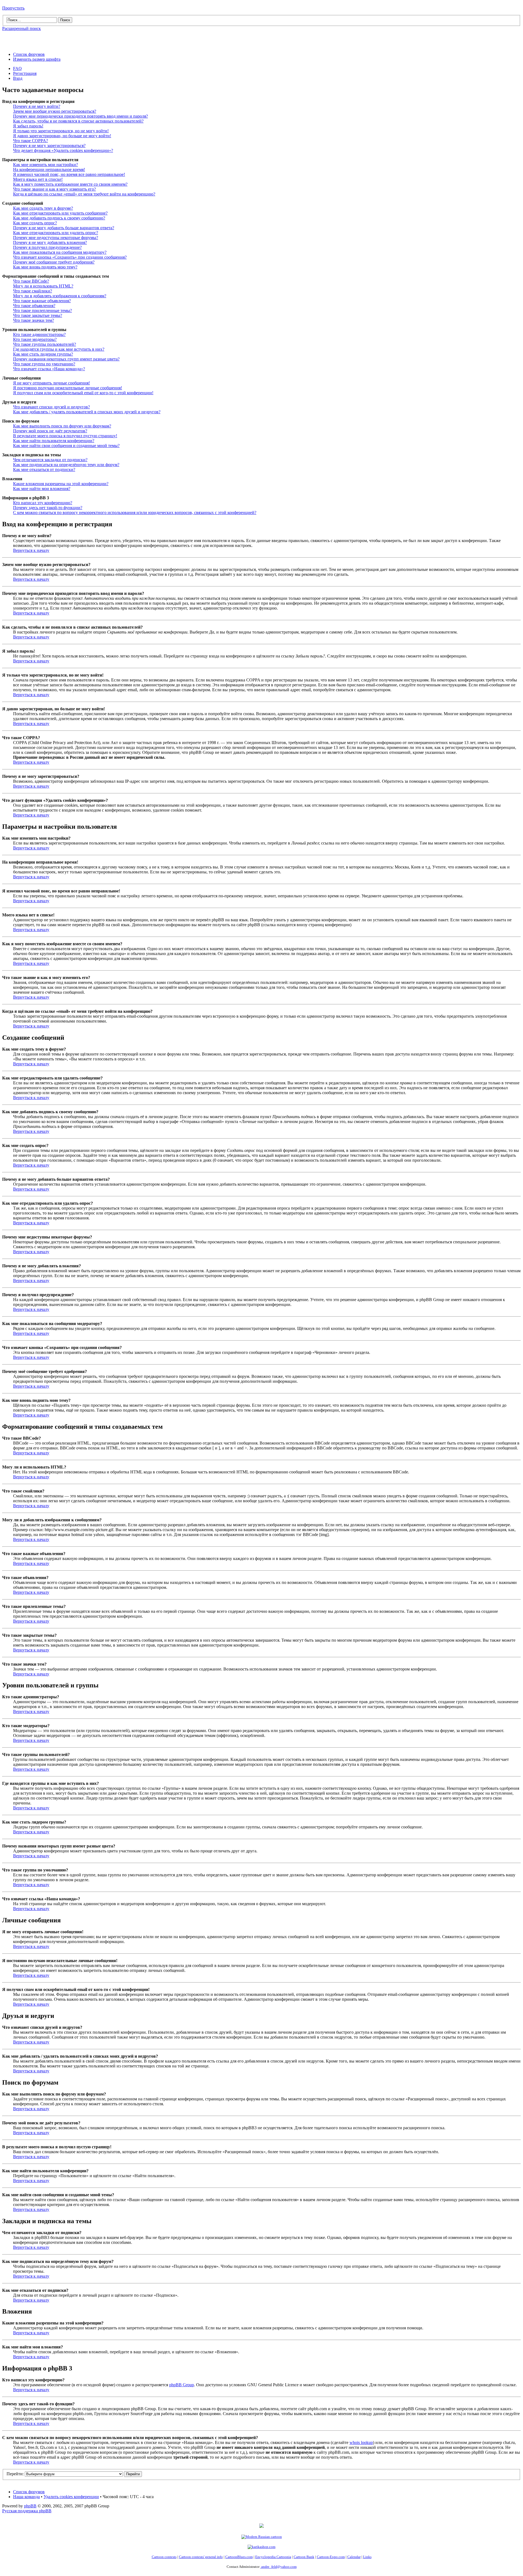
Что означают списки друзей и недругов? (51, 407)
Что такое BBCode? (31, 281)
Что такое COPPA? (31, 141)
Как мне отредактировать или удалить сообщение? (60, 213)
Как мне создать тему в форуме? (43, 208)
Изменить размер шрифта (37, 59)
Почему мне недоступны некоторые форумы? (56, 238)
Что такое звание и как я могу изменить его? (54, 189)
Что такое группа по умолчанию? (44, 364)
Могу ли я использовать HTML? (43, 286)
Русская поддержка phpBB (27, 2511)
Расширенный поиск (22, 28)
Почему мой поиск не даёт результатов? (50, 431)
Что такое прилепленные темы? (42, 310)
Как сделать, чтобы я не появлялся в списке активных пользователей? (78, 121)
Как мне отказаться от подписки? (44, 469)
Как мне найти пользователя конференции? (54, 441)
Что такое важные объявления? (42, 301)
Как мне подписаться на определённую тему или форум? (66, 465)
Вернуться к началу (31, 550)
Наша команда (26, 2497)
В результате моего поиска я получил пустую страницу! (65, 436)
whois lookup (361, 2442)
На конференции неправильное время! (49, 169)
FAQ (17, 68)
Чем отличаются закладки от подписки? (50, 460)
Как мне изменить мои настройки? (45, 165)
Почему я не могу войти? (37, 106)
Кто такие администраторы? (39, 334)
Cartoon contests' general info (201, 2557)
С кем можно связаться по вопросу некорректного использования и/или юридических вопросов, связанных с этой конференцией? (135, 513)
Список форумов (29, 54)
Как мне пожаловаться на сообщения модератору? (60, 252)
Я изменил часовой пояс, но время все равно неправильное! (69, 174)
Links (367, 2557)
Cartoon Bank (304, 2557)
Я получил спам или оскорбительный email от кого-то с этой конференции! (83, 393)
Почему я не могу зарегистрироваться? (49, 146)
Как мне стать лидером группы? (43, 354)
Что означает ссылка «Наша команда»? (49, 369)
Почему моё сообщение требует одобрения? (54, 262)
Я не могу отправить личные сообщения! (51, 383)
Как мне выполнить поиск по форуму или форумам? (62, 426)
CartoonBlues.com (239, 2557)
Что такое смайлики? (33, 291)
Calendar (354, 2557)
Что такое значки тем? (34, 320)
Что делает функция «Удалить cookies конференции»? (63, 150)
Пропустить (13, 8)
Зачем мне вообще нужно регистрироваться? (55, 111)
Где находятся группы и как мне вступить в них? (59, 349)
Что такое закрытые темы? (38, 315)
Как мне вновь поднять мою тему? (45, 267)
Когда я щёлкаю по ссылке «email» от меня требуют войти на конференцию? (84, 194)
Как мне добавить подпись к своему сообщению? (59, 218)
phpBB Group (182, 2385)
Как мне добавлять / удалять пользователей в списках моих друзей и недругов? (87, 412)
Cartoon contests (164, 2557)
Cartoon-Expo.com (331, 2557)
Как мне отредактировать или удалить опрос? (56, 233)
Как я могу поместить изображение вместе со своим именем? (70, 184)
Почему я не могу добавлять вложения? (50, 242)
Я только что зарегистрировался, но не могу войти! (61, 131)
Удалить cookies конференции (71, 2497)
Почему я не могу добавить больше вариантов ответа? (64, 228)
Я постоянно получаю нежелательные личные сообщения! (68, 388)
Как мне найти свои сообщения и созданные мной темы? (66, 446)
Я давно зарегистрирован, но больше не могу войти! (62, 136)
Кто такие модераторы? (35, 339)
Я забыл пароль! (28, 126)
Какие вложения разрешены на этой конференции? (61, 484)
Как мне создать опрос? (35, 223)
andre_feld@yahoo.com (279, 2567)
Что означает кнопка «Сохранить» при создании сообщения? (70, 257)
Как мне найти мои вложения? (42, 489)
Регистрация (25, 73)
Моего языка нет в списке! (38, 179)
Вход (18, 78)
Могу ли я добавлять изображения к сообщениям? (60, 296)
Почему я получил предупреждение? (47, 247)
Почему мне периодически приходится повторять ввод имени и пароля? (80, 116)
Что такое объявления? (34, 306)
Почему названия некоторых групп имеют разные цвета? (66, 359)
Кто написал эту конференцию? (43, 503)
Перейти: (15, 2474)
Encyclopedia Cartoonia (273, 2557)
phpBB (30, 2506)
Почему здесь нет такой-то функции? (48, 508)
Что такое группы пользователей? (45, 344)
